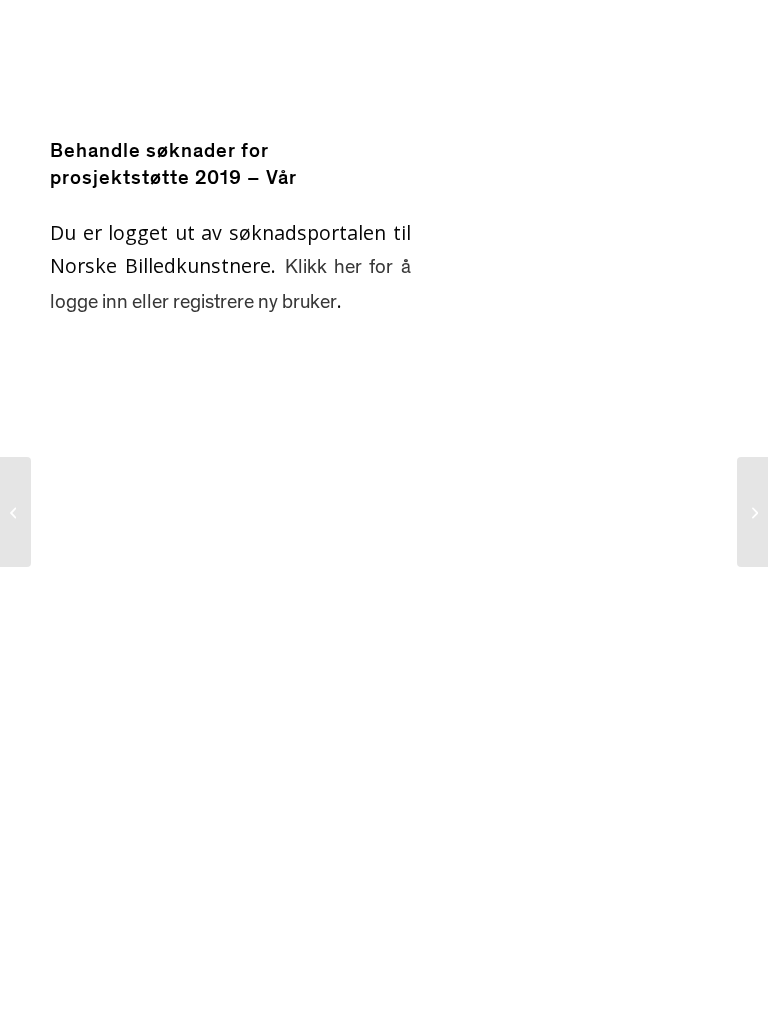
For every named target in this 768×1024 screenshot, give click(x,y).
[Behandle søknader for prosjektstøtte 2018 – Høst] (15, 512)
